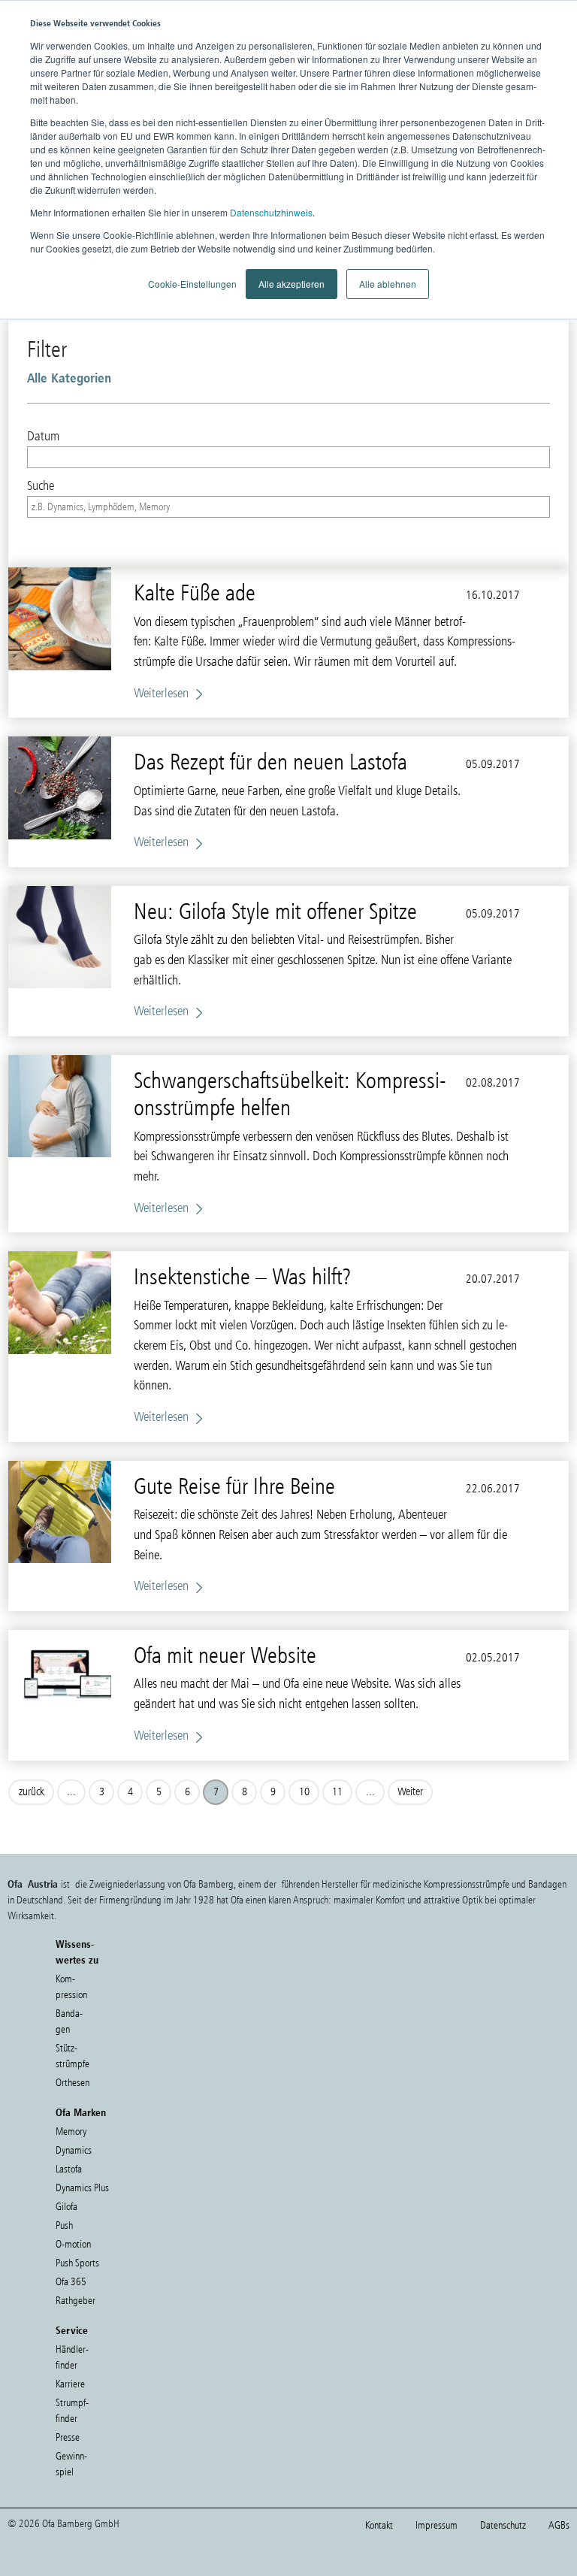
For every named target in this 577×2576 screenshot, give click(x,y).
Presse (68, 2437)
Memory (71, 2132)
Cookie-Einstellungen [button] (192, 284)
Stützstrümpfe (73, 2056)
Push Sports (77, 2263)
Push (64, 2225)
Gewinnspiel (71, 2464)
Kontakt (379, 2525)
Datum (43, 436)
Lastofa (69, 2169)
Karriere (70, 2384)
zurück (32, 1791)
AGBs (559, 2525)
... (71, 1791)
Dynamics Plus (82, 2188)
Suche (41, 485)
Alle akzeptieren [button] (292, 284)
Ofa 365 (71, 2282)
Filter (47, 349)
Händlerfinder (72, 2357)
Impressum (437, 2525)
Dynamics (74, 2150)
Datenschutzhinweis (271, 212)
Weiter (410, 1791)
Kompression (71, 1987)
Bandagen (69, 2021)
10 (304, 1791)
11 (337, 1791)
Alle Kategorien (69, 378)
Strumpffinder (72, 2411)
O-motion (73, 2244)
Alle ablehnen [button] (388, 284)
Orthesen (73, 2083)
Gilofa (66, 2207)
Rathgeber (76, 2301)
